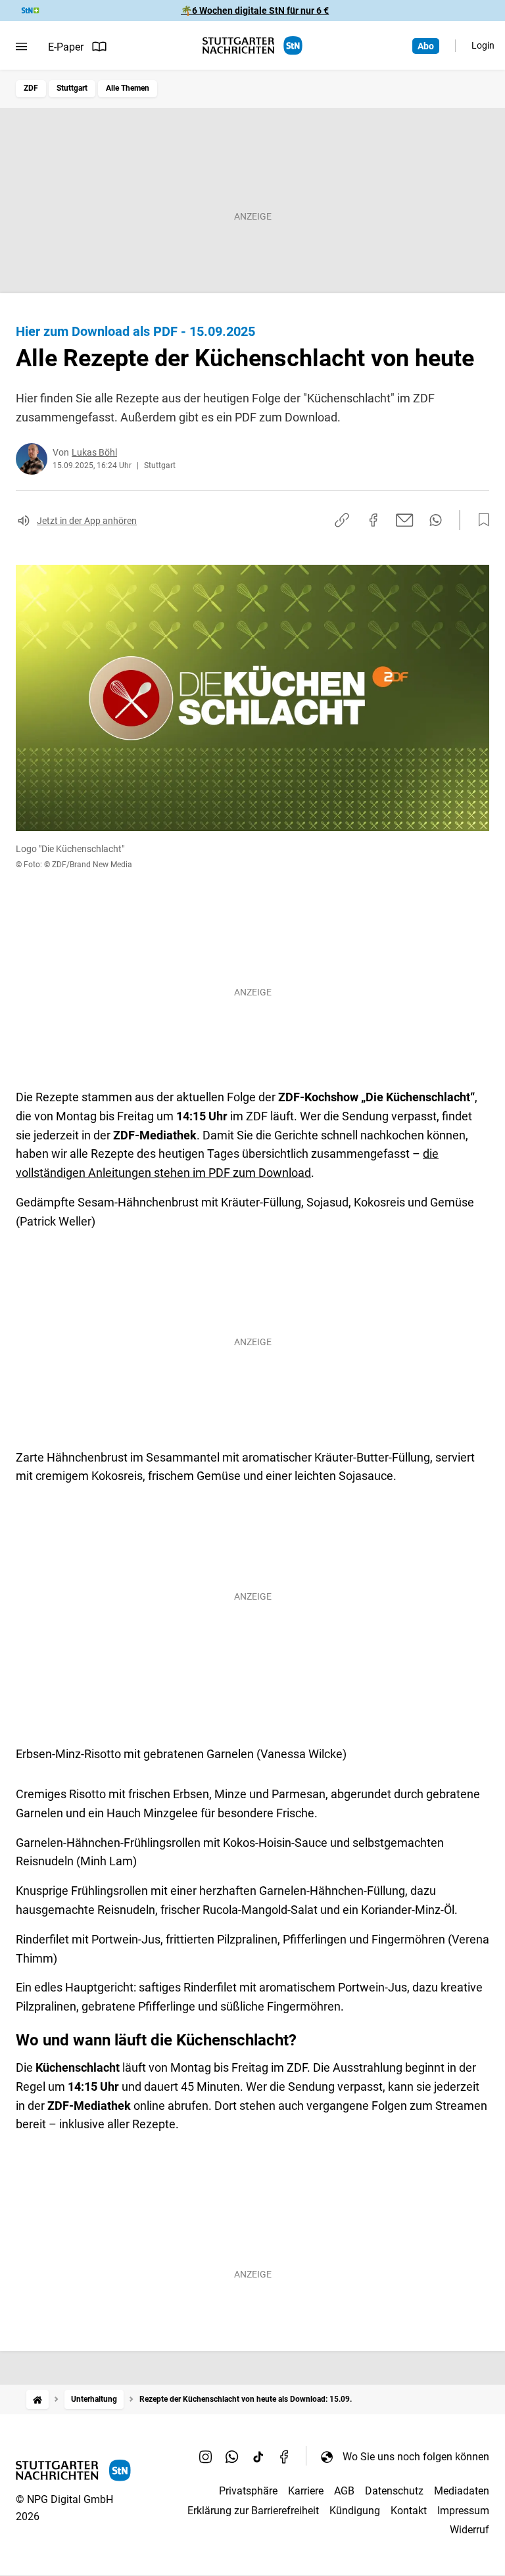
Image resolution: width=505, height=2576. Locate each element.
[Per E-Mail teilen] (405, 520)
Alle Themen (128, 88)
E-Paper (66, 47)
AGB (344, 2491)
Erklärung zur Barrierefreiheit (253, 2511)
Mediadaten (462, 2491)
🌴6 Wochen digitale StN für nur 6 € (255, 11)
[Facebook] (285, 2456)
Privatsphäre (248, 2491)
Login (483, 45)
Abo (426, 46)
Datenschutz (394, 2491)
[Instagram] (206, 2456)
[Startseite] (37, 2399)
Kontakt (409, 2511)
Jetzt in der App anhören (87, 521)
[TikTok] (258, 2456)
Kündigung (355, 2511)
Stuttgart (72, 88)
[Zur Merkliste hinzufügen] (480, 520)
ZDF (31, 88)
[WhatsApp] (232, 2456)
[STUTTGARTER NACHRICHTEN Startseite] (252, 46)
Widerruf (469, 2530)
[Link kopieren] (342, 520)
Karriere (306, 2491)
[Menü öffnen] (21, 47)
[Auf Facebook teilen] (373, 520)
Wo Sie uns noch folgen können (416, 2457)
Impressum (463, 2511)
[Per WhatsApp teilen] (436, 520)
